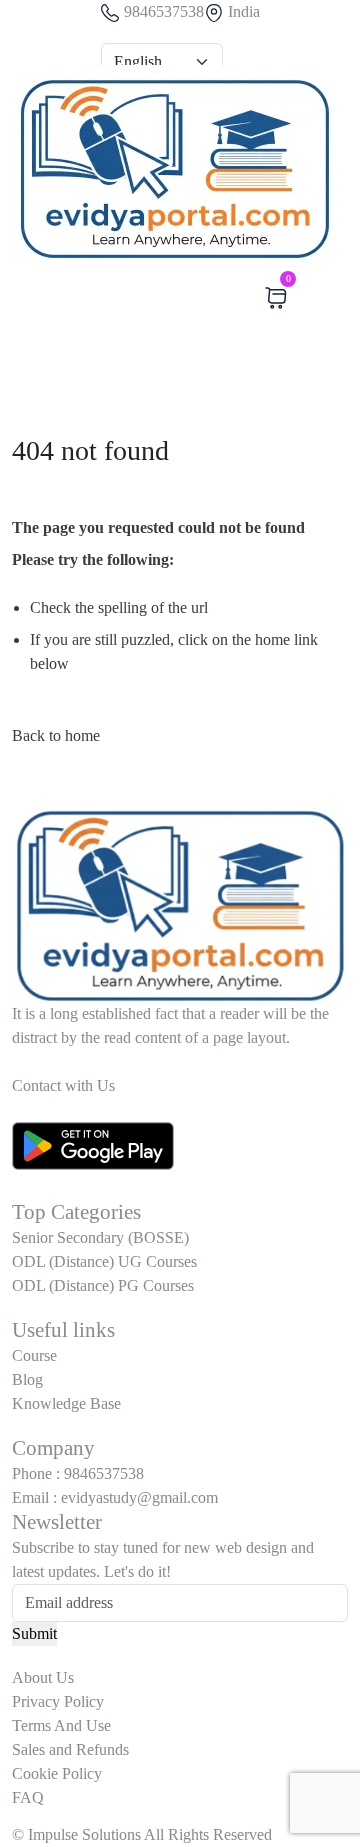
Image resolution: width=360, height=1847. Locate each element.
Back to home (56, 735)
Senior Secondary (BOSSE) (100, 1237)
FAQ (28, 1797)
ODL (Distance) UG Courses (104, 1261)
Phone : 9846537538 (78, 1473)
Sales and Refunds (70, 1749)
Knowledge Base (66, 1403)
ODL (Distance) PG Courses (103, 1285)
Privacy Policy (58, 1701)
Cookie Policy (57, 1773)
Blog (27, 1379)
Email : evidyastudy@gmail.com (115, 1497)
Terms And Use (61, 1725)
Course (34, 1355)
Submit (34, 1633)
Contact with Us (65, 1085)
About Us (43, 1677)
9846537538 (162, 11)
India (242, 11)
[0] (276, 297)
